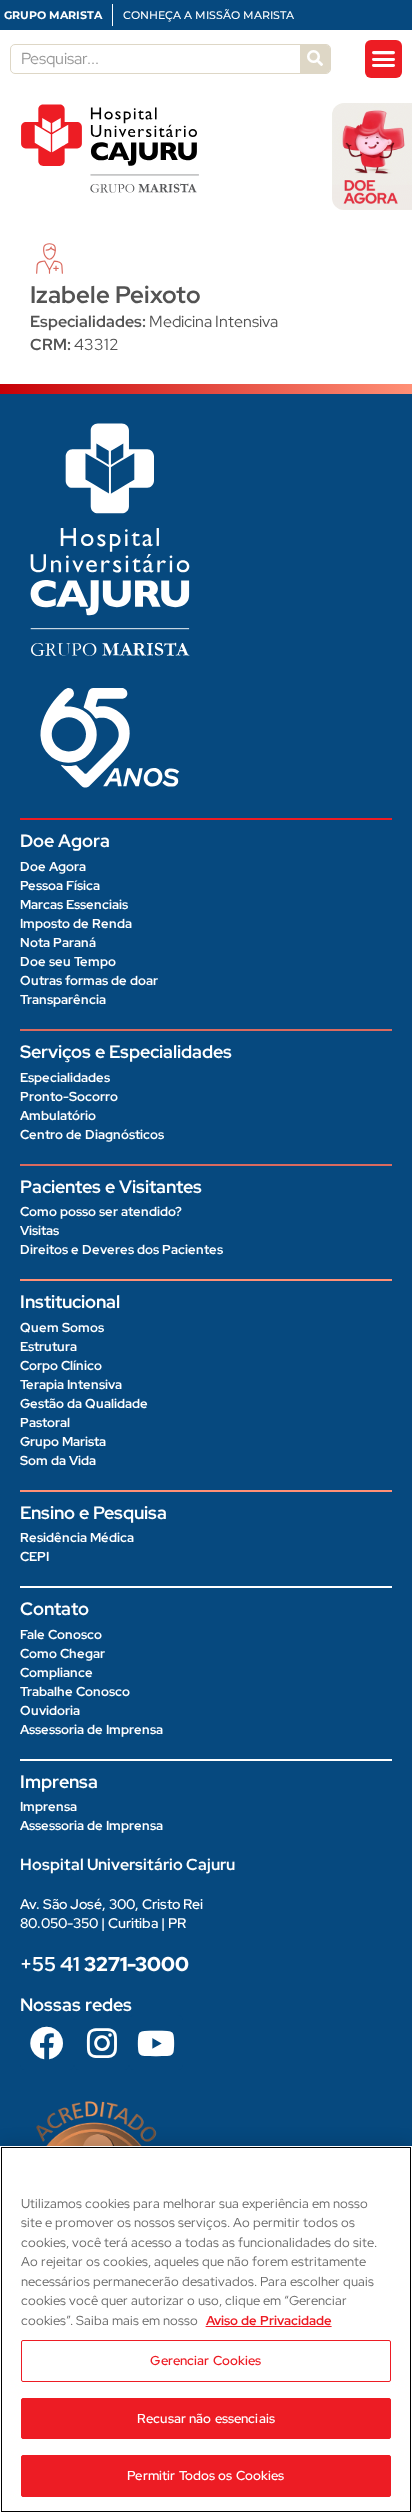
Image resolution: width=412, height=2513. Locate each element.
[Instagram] (101, 2042)
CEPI (34, 1556)
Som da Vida (58, 1460)
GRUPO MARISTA (53, 15)
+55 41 (104, 1964)
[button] (384, 59)
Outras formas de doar (89, 980)
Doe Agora (53, 866)
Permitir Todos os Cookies (205, 2475)
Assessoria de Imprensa (91, 1729)
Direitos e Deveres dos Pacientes (121, 1249)
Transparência (63, 999)
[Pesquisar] (315, 59)
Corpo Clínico (61, 1365)
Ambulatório (58, 1115)
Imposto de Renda (76, 923)
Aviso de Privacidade (269, 2320)
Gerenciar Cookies (205, 2360)
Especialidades (65, 1077)
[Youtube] (156, 2042)
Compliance (56, 1672)
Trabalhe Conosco (75, 1691)
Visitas (39, 1230)
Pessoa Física (60, 885)
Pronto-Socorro (69, 1096)
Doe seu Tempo (68, 961)
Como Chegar (62, 1653)
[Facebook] (47, 2042)
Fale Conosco (61, 1634)
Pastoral (45, 1422)
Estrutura (48, 1346)
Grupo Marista (63, 1441)
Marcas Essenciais (74, 904)
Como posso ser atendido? (101, 1211)
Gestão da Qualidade (84, 1403)
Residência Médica (77, 1537)
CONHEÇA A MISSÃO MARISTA (208, 15)
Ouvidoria (50, 1710)
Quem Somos (62, 1327)
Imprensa (48, 1806)
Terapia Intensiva (71, 1384)
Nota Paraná (58, 942)
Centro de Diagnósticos (92, 1134)
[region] (206, 2329)
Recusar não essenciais (206, 2418)
